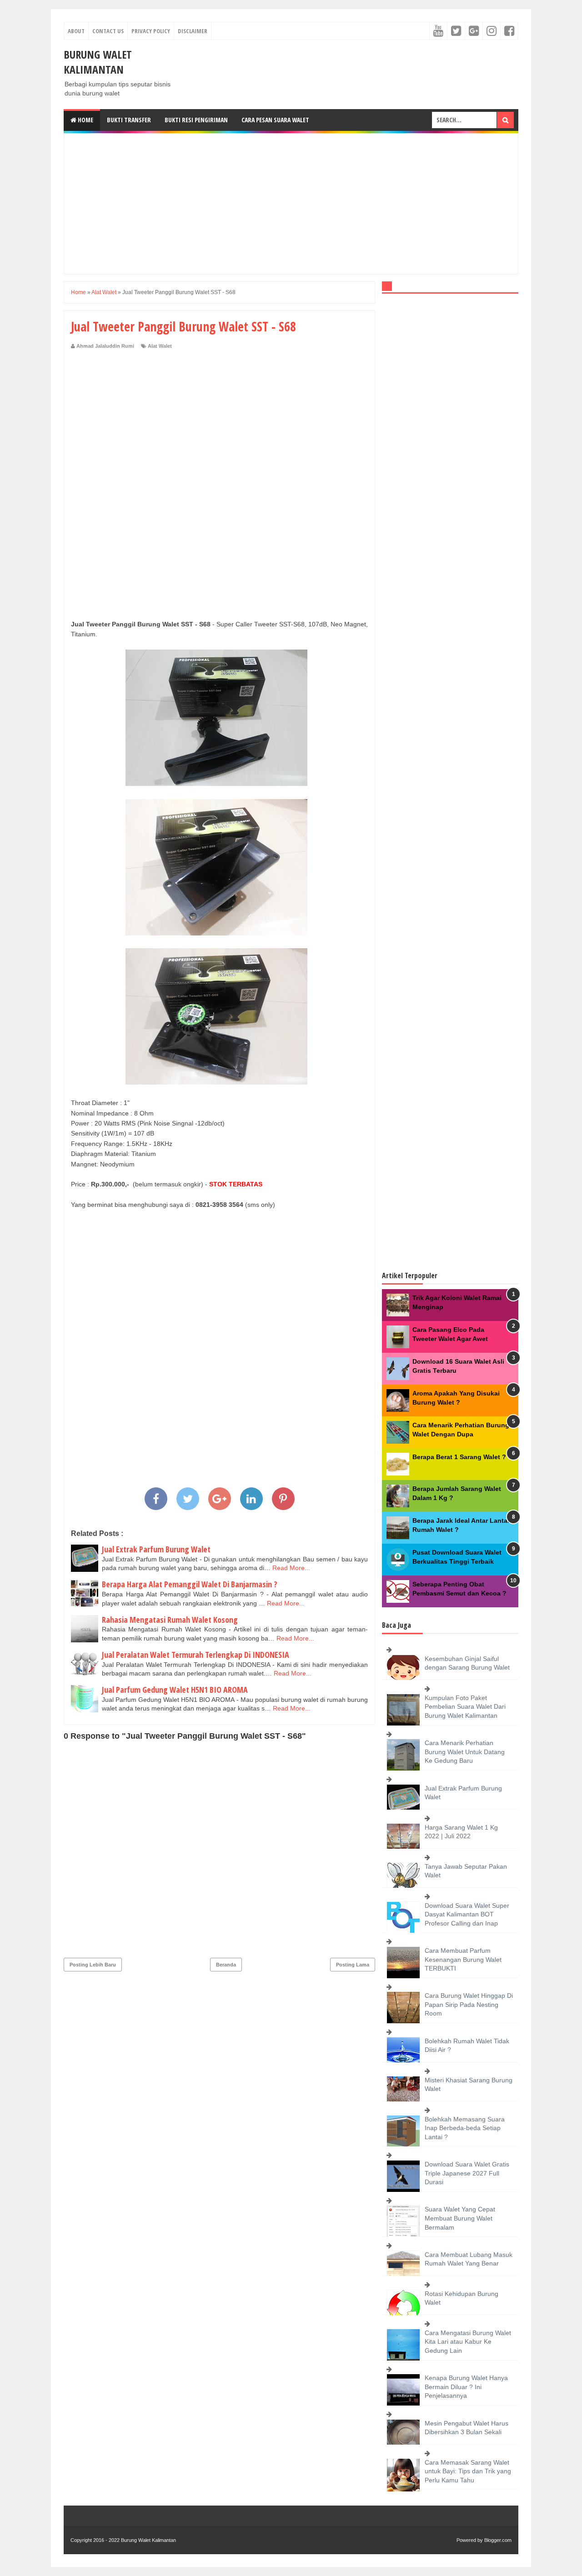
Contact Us (108, 31)
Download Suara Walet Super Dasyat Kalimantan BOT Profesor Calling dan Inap (467, 1914)
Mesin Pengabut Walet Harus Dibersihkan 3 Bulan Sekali (467, 2428)
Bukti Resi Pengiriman (196, 120)
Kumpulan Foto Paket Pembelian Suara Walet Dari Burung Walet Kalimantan (465, 1707)
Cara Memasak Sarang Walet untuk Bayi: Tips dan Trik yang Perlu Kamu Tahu (468, 2471)
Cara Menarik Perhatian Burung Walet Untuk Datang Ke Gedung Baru (465, 1752)
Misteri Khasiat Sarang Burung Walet (469, 2085)
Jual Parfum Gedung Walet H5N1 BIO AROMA (175, 1690)
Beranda (226, 1965)
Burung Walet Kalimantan (98, 62)
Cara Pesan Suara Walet (275, 120)
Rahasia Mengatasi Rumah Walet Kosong (170, 1620)
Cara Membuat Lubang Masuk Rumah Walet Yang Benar (469, 2259)
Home (85, 120)
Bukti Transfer (129, 120)
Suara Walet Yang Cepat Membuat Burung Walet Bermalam (460, 2218)
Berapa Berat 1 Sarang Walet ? (459, 1457)
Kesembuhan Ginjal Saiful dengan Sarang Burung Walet (467, 1663)
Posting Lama (353, 1965)
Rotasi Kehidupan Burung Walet (462, 2298)
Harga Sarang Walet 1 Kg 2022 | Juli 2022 (461, 1832)
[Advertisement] (291, 204)
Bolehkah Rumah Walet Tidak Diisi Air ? (467, 2046)
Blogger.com (498, 2540)
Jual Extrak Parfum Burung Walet (156, 1549)
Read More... (291, 1568)
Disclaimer (193, 31)
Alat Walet (160, 346)
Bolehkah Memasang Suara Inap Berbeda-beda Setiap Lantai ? (465, 2128)
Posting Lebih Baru (93, 1965)
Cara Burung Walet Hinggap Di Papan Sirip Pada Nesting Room (469, 2004)
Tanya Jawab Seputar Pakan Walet (466, 1871)
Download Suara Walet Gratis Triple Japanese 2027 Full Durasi (467, 2173)
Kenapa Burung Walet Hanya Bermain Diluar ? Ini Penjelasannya (466, 2387)
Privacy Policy (151, 31)
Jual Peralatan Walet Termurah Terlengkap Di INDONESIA (196, 1655)
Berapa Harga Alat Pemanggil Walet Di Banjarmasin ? (190, 1584)
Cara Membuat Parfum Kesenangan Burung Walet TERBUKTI (463, 1959)
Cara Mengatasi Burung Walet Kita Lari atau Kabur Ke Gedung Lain (468, 2342)
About (76, 31)
